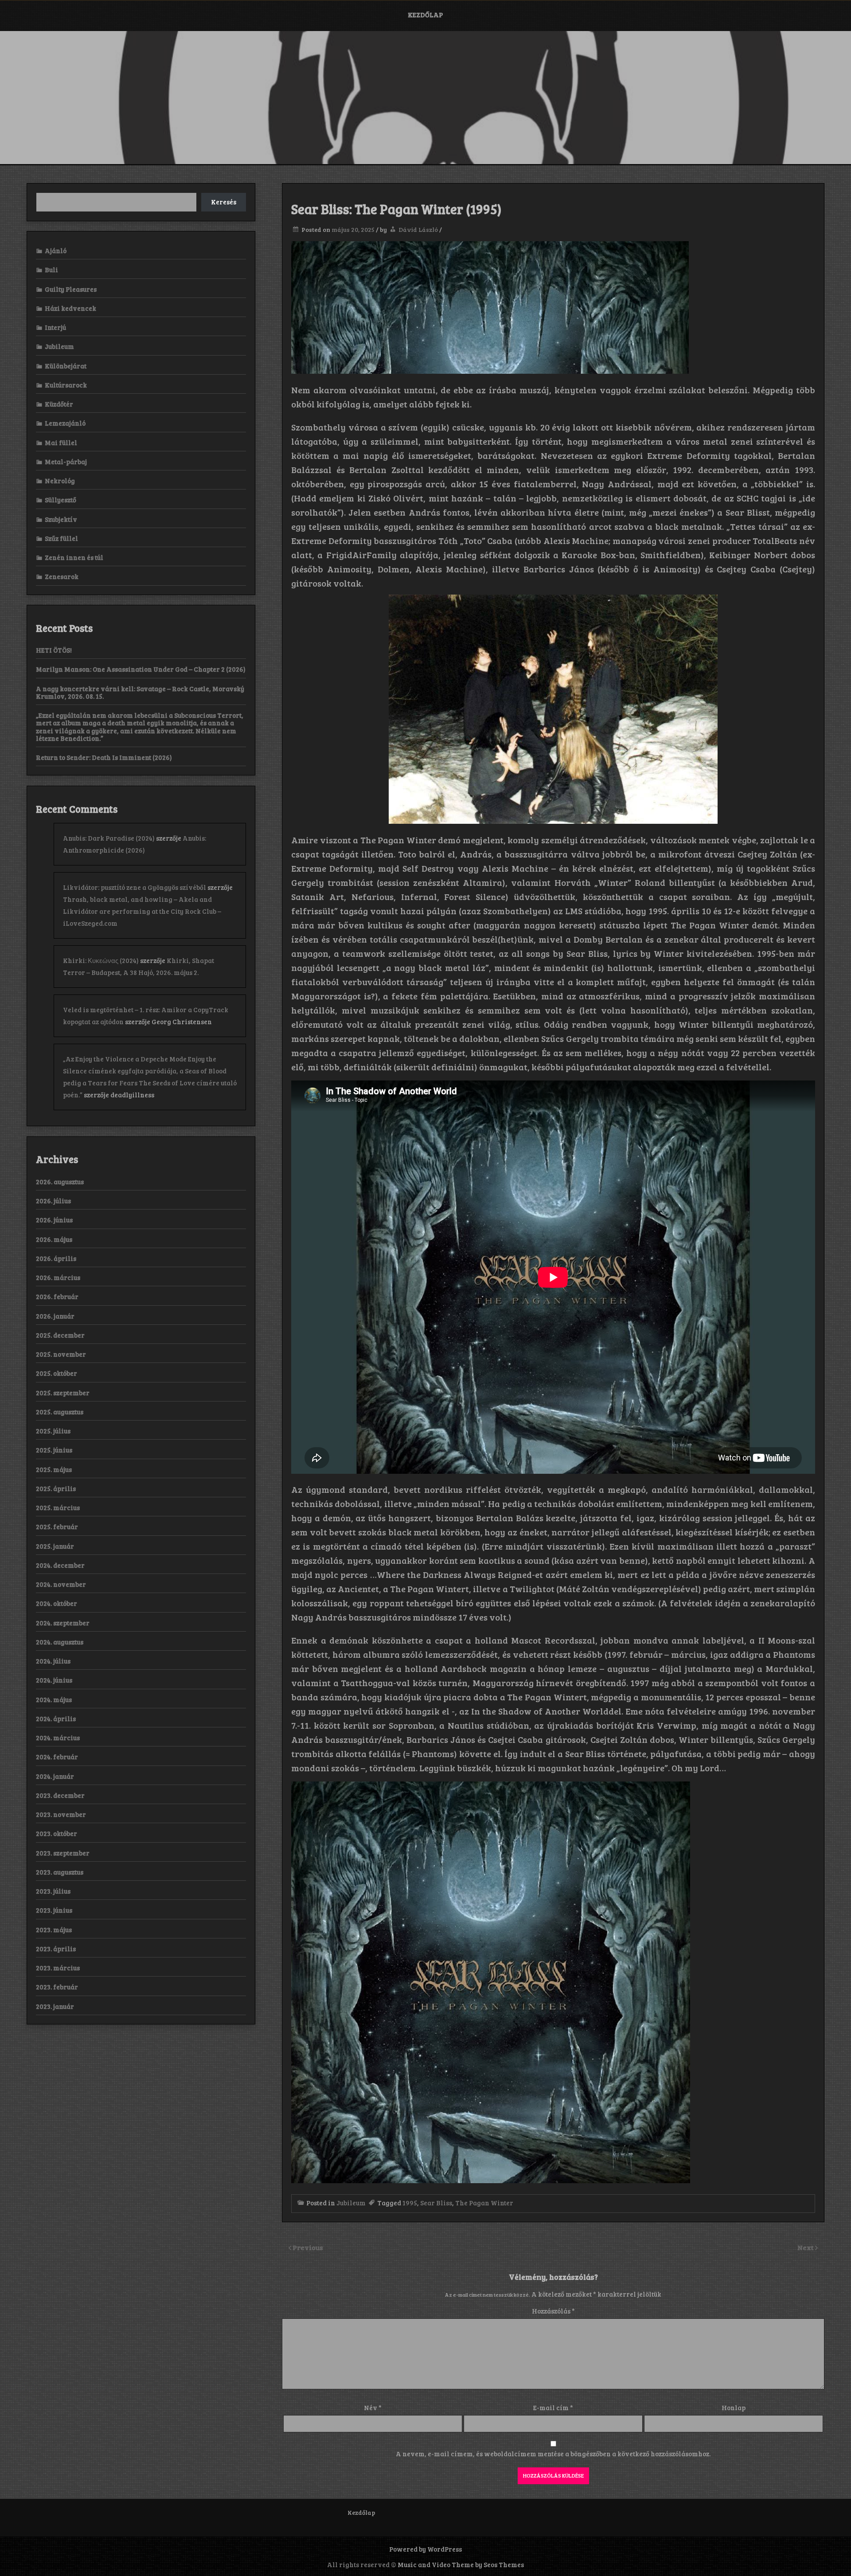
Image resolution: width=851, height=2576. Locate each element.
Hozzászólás (553, 2311)
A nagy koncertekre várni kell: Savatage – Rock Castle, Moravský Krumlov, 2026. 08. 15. (140, 692)
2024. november (61, 1584)
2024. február (57, 1757)
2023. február (57, 1987)
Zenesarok (62, 576)
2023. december (60, 1795)
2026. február (57, 1296)
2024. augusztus (60, 1642)
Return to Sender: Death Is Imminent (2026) (104, 757)
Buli (51, 270)
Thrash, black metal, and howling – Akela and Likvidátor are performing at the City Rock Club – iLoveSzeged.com (142, 911)
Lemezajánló (65, 423)
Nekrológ (60, 481)
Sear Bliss (436, 2203)
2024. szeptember (63, 1623)
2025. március (58, 1507)
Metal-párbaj (66, 462)
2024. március (58, 1738)
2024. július (53, 1661)
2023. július (53, 1891)
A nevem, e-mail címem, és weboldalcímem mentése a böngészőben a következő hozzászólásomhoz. (553, 2454)
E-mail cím (553, 2408)
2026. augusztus (60, 1182)
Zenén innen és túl (74, 557)
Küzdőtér (59, 404)
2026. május (54, 1239)
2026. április (56, 1258)
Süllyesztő (61, 500)
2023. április (56, 1949)
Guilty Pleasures (71, 289)
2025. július (53, 1431)
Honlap (734, 2408)
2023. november (61, 1814)
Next (806, 2247)
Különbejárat (66, 366)
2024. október (57, 1603)
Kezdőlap (425, 15)
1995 (410, 2203)
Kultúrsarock (66, 385)
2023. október (57, 1833)
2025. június (54, 1450)
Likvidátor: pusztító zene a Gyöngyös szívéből (135, 887)
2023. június (54, 1910)
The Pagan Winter (484, 2203)
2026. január (55, 1316)
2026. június (54, 1220)
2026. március (58, 1277)
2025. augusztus (60, 1412)
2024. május (54, 1699)
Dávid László (418, 229)
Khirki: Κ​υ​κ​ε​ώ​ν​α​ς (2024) (101, 960)
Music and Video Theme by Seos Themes (461, 2564)
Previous (308, 2247)
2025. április (56, 1488)
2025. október (57, 1373)
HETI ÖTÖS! (54, 650)
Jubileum (351, 2203)
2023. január (55, 2006)
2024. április (56, 1719)
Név (373, 2408)
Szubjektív (61, 519)
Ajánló (56, 251)
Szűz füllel (61, 538)
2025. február (57, 1527)
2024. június (54, 1680)
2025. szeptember (63, 1393)
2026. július (53, 1201)
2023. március (58, 1968)
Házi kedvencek (70, 308)
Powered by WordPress (425, 2549)
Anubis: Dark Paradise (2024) (109, 838)
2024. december (60, 1565)
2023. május (54, 1930)
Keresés (224, 202)
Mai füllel (61, 442)
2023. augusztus (60, 1872)
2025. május (54, 1469)
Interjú (55, 327)
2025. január (55, 1546)
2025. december (60, 1335)
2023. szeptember (63, 1853)
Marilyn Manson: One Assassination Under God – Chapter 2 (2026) (141, 669)
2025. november (61, 1354)
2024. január (55, 1776)
